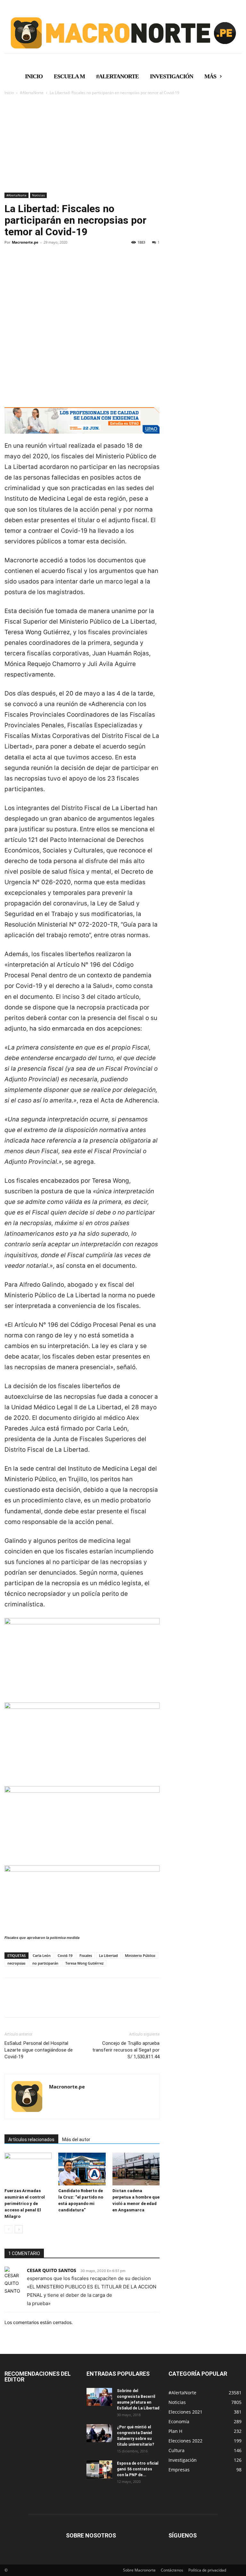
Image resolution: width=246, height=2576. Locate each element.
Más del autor (76, 2139)
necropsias (16, 1963)
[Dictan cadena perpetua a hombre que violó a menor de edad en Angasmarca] (136, 2169)
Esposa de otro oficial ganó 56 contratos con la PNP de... (138, 2469)
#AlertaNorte (32, 93)
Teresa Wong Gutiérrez (84, 1963)
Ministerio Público (140, 1955)
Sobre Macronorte (139, 2570)
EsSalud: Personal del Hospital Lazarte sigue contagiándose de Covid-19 (39, 2050)
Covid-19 (65, 1955)
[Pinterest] (40, 264)
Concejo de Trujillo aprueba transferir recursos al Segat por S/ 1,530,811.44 (126, 2050)
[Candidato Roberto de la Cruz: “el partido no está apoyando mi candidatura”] (82, 2169)
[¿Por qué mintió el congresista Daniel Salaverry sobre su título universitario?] (99, 2433)
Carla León (42, 1955)
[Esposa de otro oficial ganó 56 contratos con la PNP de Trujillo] (99, 2469)
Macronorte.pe (25, 242)
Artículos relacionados (31, 2139)
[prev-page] (8, 2229)
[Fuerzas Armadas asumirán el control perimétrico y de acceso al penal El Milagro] (28, 2169)
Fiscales (86, 1955)
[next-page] (19, 2229)
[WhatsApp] (55, 264)
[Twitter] (26, 264)
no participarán (45, 1963)
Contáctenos (172, 2570)
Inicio (9, 93)
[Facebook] (11, 264)
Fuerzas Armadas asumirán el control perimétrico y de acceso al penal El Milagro (25, 2204)
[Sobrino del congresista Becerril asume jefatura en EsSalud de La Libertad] (99, 2397)
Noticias (38, 195)
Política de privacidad (207, 2570)
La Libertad (108, 1955)
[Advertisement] (123, 144)
